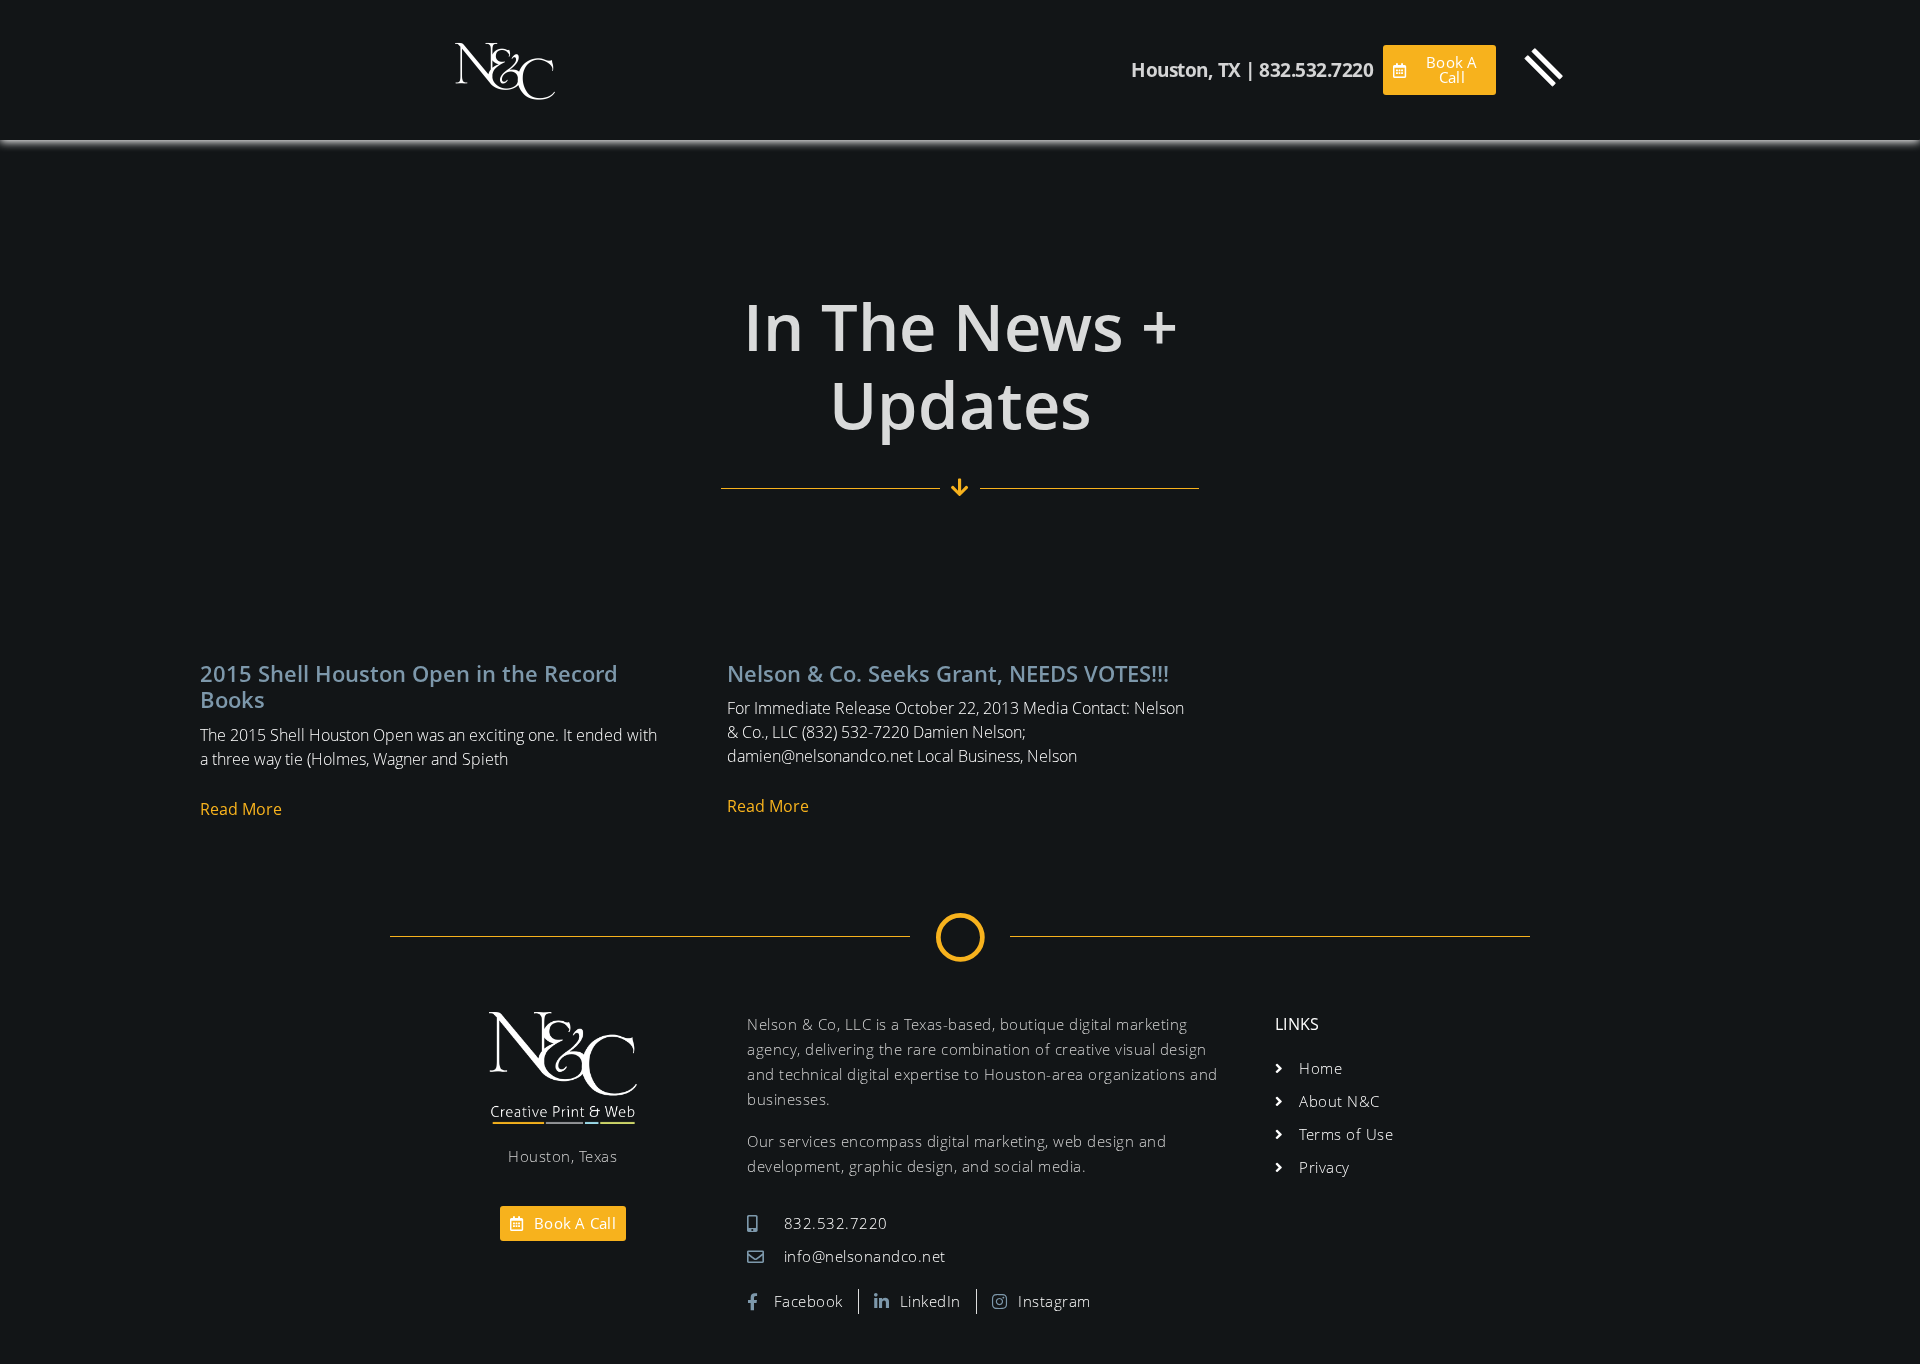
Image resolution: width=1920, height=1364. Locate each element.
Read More (241, 809)
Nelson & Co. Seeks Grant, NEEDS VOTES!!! (948, 673)
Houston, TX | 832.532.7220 (1252, 70)
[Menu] (1544, 67)
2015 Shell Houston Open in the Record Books (409, 686)
